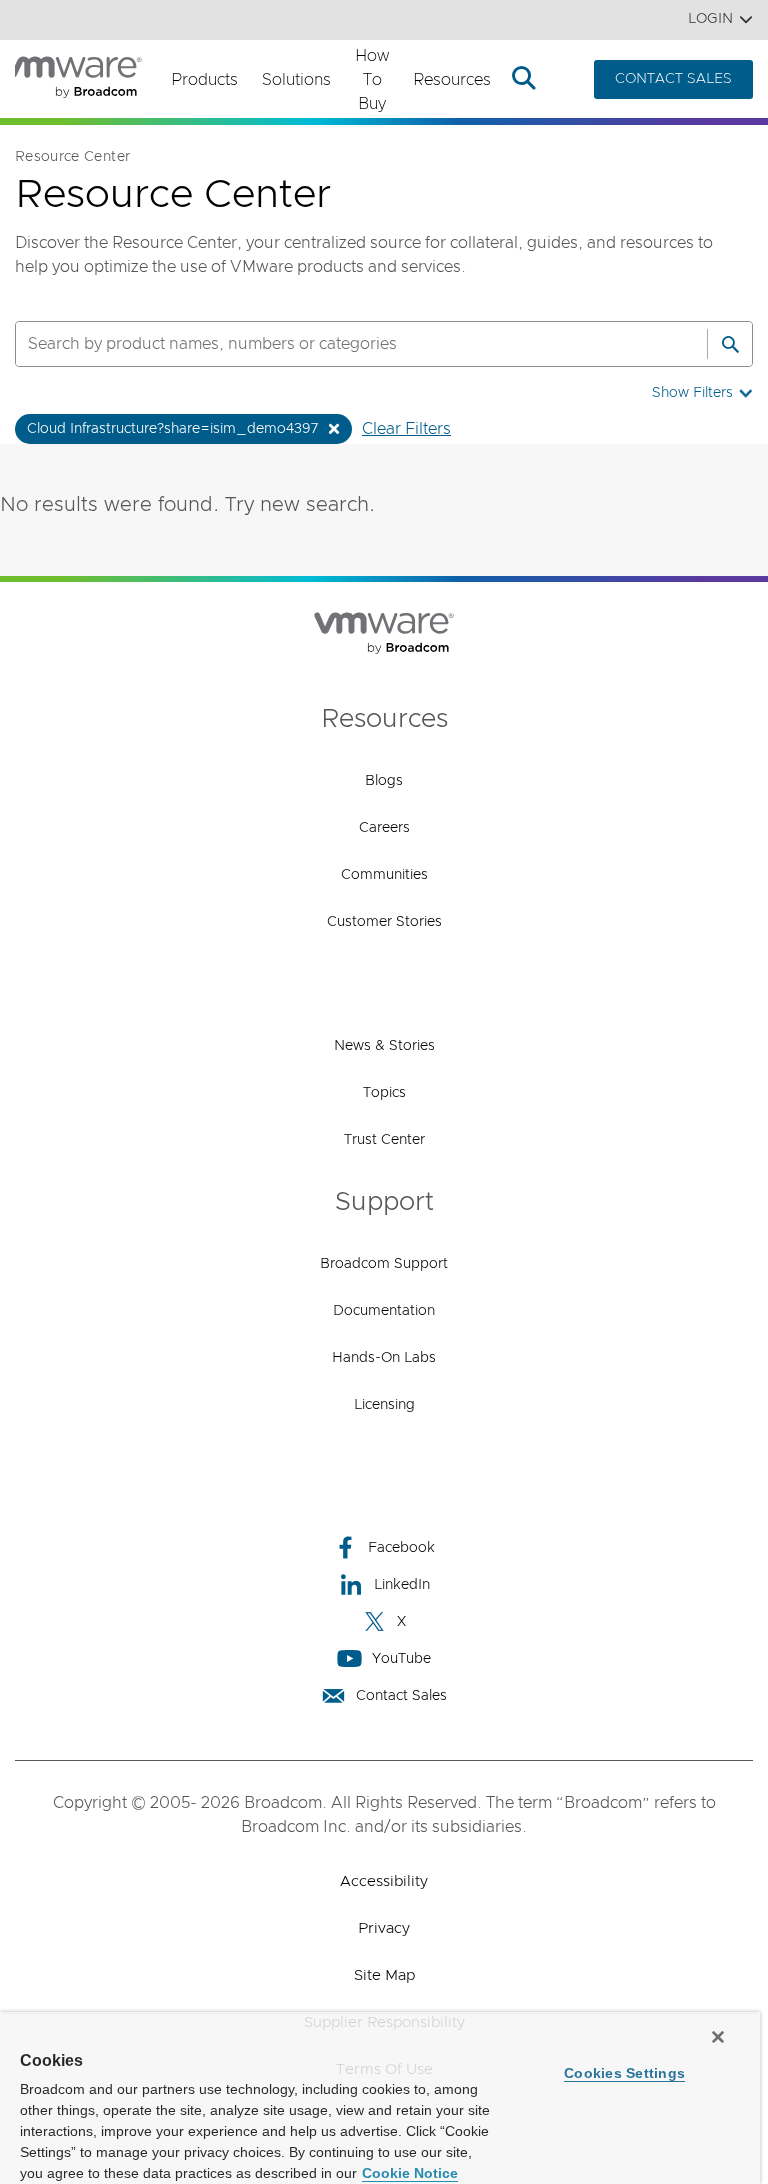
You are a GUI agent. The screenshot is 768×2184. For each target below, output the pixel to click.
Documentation (384, 1311)
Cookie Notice (410, 2173)
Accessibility (384, 1881)
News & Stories (384, 1046)
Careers (384, 828)
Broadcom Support (384, 1264)
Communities (384, 875)
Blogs (384, 781)
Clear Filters (406, 429)
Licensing (384, 1405)
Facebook (401, 1548)
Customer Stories (384, 922)
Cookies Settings (624, 2073)
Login (710, 19)
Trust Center (384, 1140)
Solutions (296, 80)
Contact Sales (401, 1696)
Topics (384, 1093)
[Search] (730, 344)
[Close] (718, 2037)
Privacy (384, 1928)
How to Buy (372, 80)
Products (204, 80)
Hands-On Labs (384, 1358)
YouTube (401, 1659)
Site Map (384, 1975)
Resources (452, 80)
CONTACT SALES (673, 79)
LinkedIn (402, 1585)
